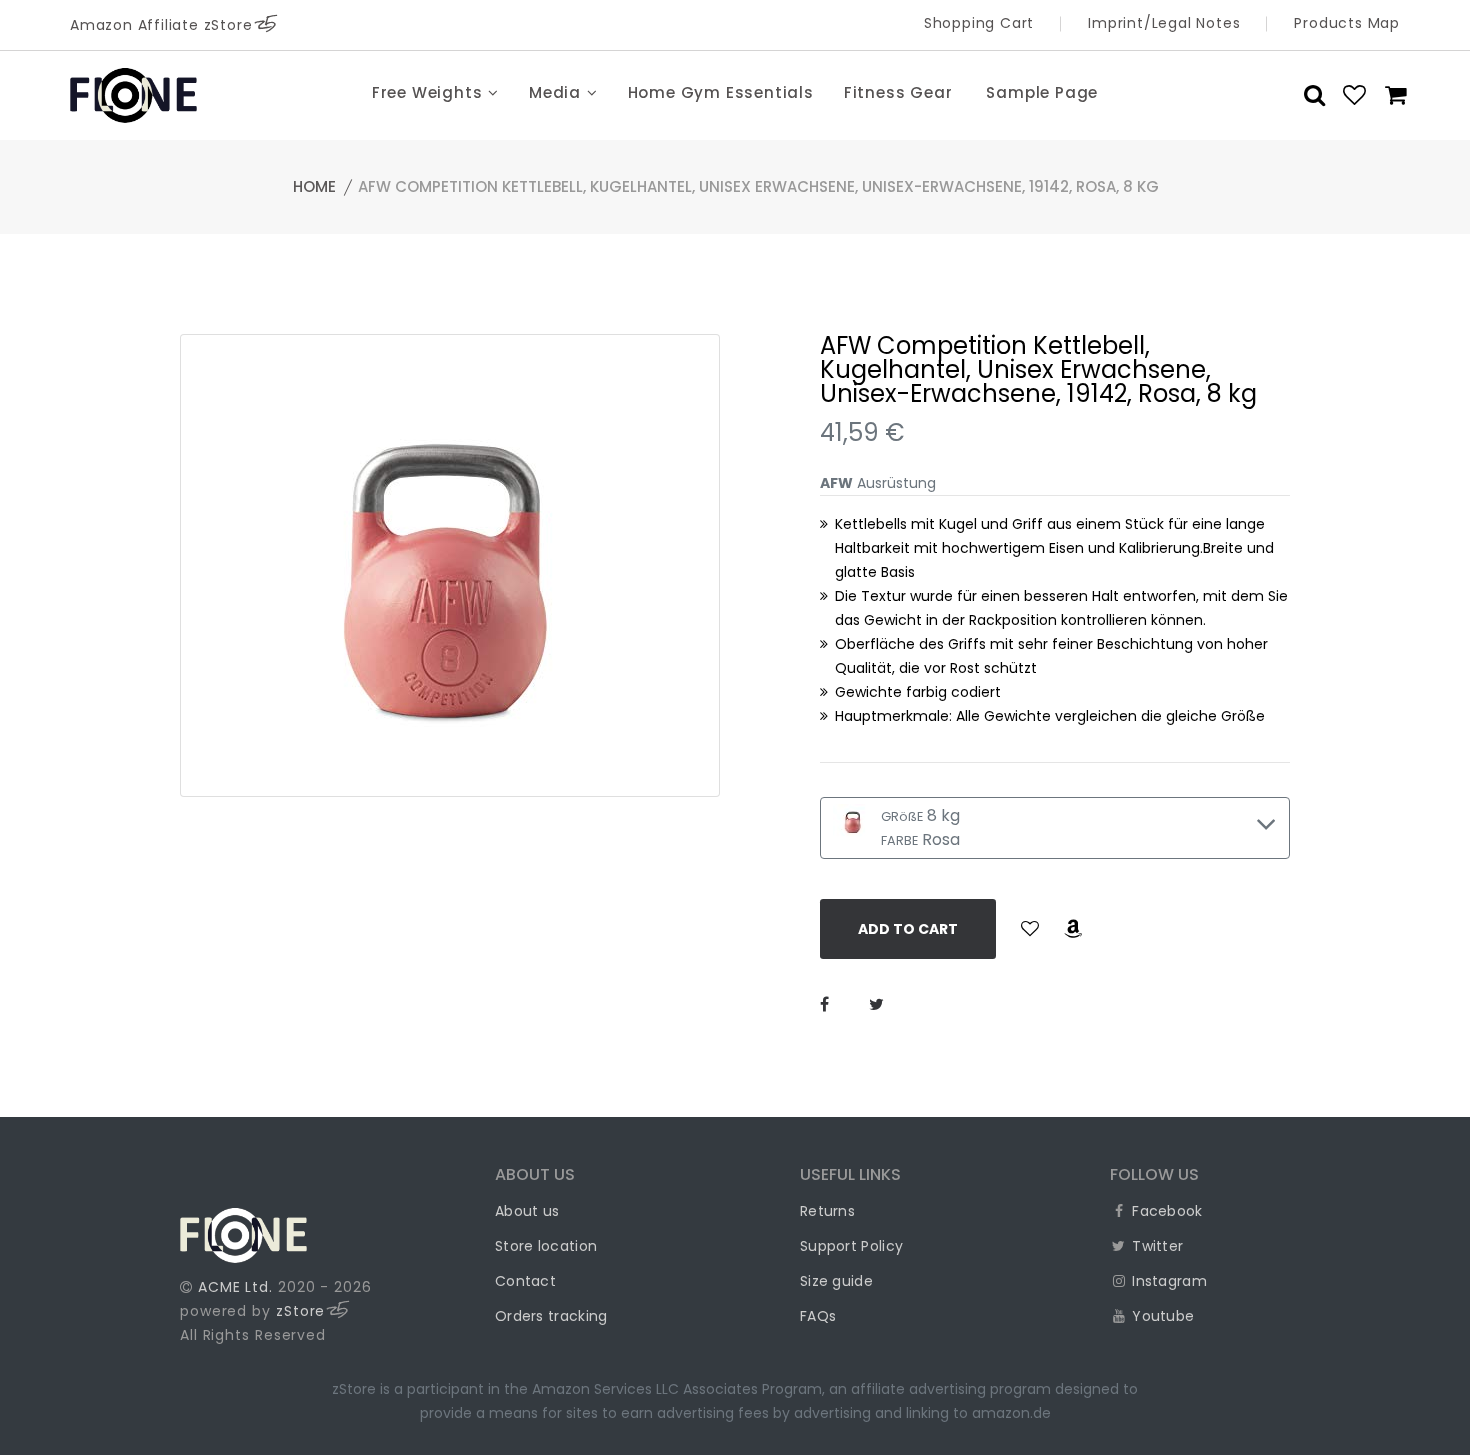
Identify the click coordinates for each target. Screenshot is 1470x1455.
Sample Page (1042, 92)
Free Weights (429, 92)
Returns (827, 1211)
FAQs (818, 1316)
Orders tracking (551, 1316)
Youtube (1161, 1316)
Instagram (1167, 1281)
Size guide (836, 1281)
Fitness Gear (898, 92)
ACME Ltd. (235, 1287)
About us (527, 1211)
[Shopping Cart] (1390, 95)
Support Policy (851, 1246)
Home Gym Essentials (721, 92)
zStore (300, 1311)
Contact (525, 1281)
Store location (546, 1246)
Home (314, 186)
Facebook (1165, 1211)
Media (557, 92)
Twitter (1155, 1246)
